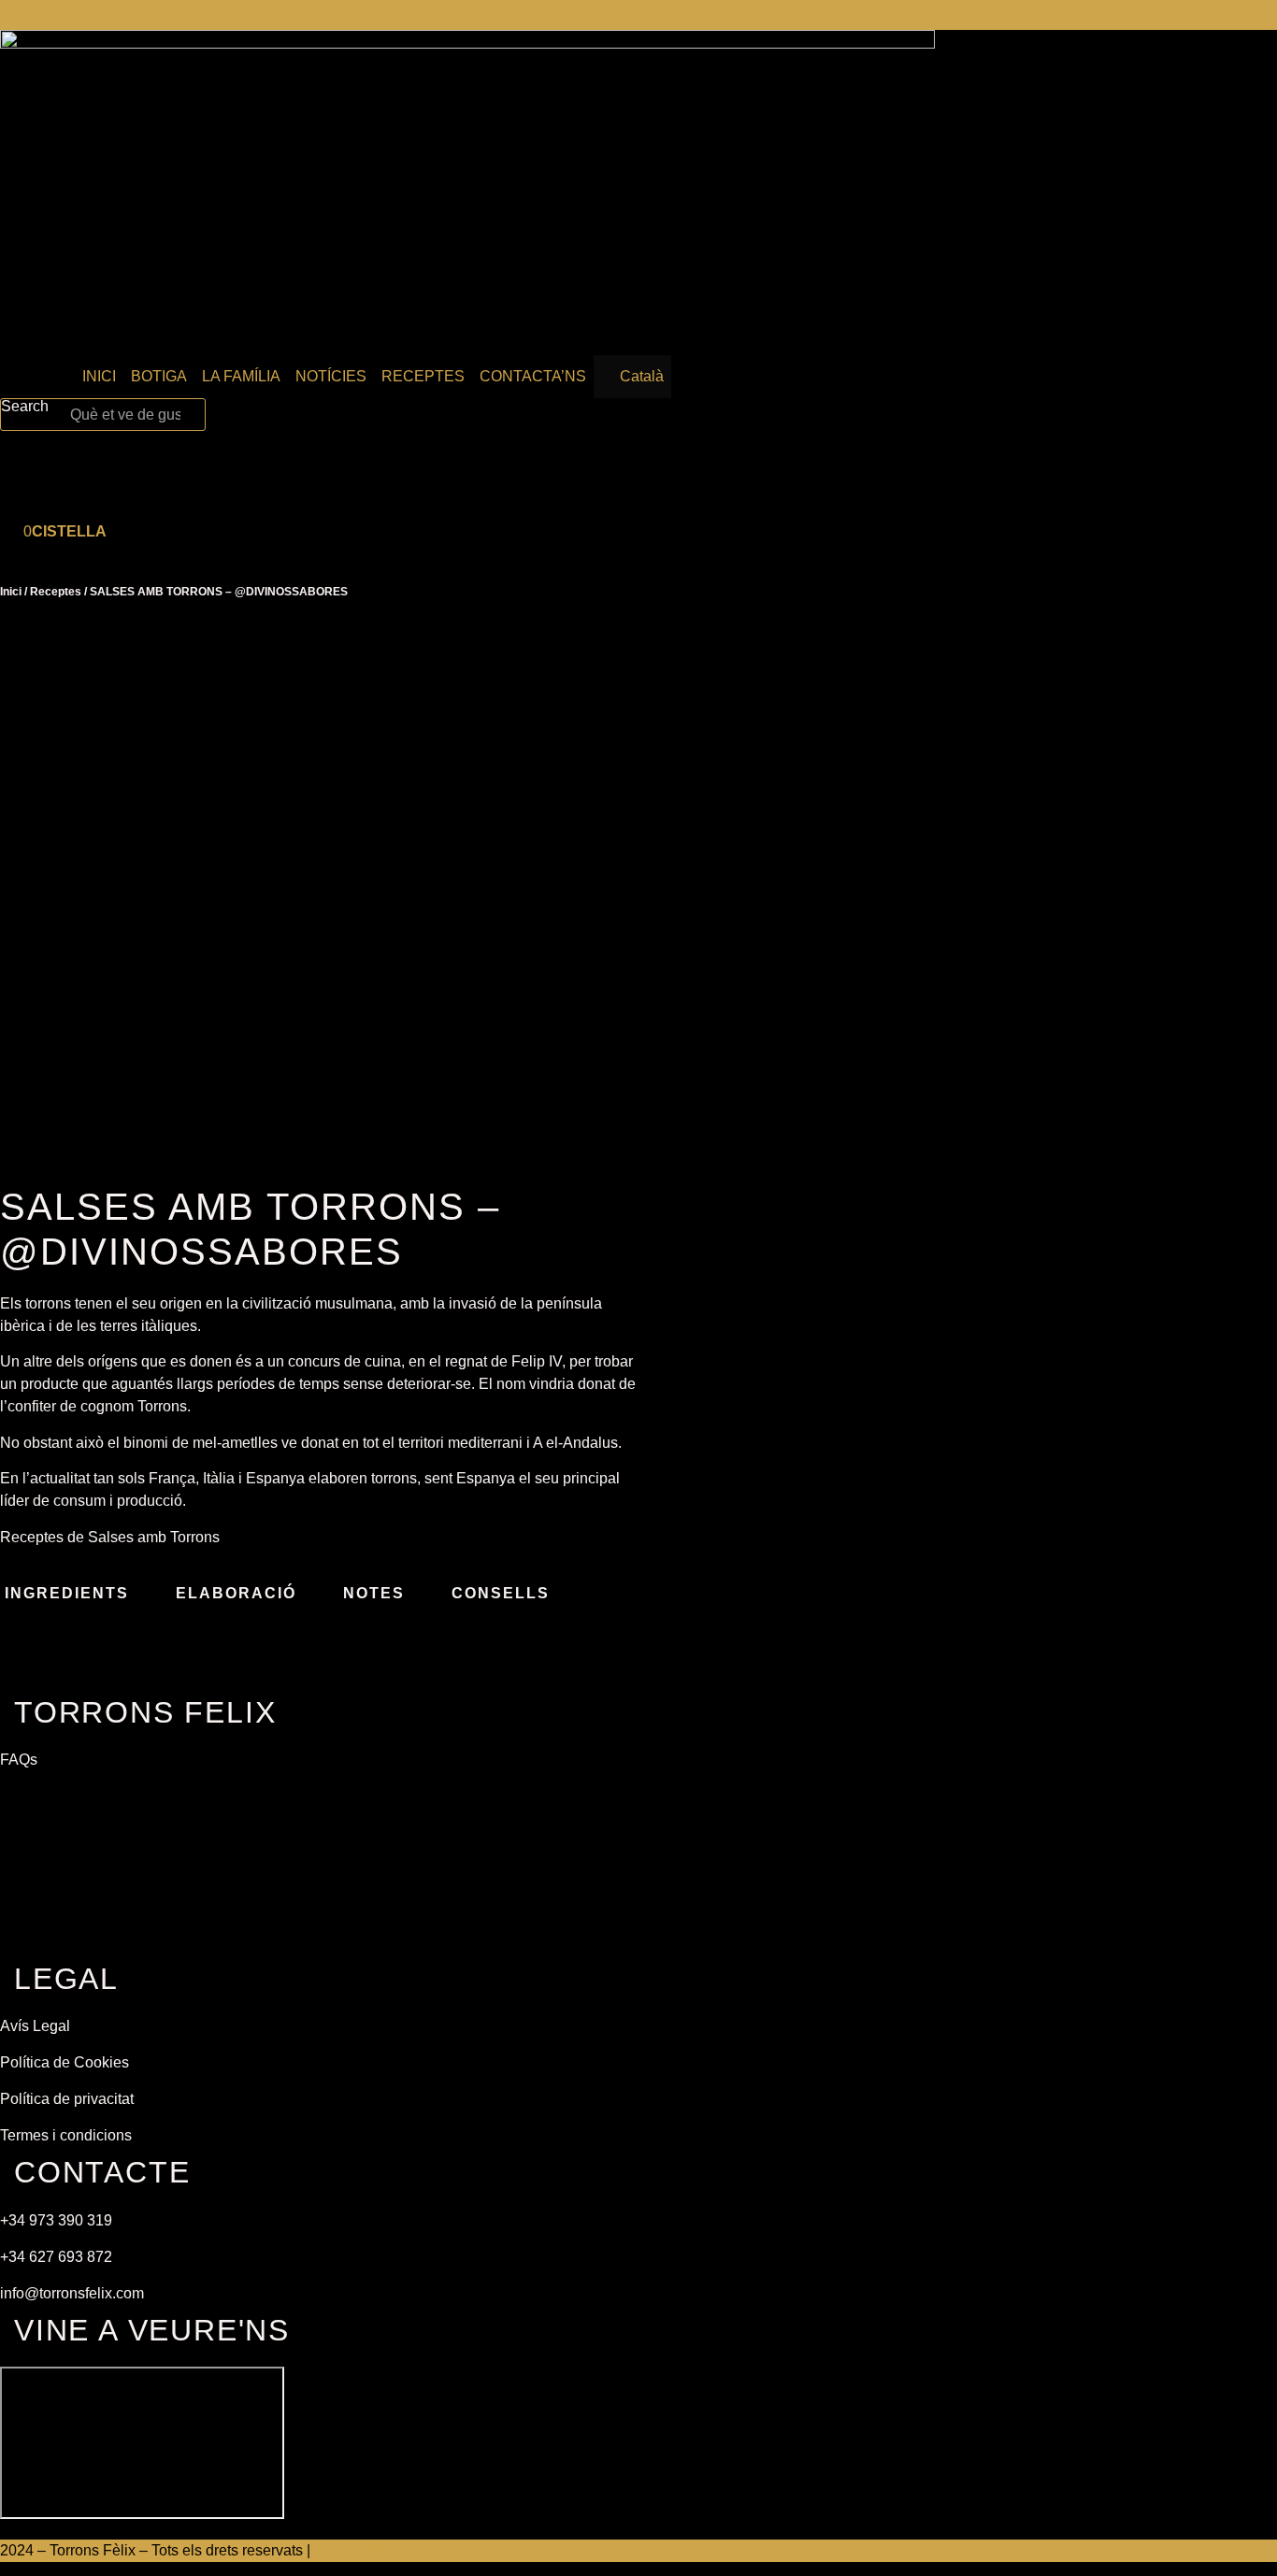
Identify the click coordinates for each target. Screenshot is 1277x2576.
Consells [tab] (501, 1593)
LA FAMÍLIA (241, 376)
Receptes (56, 592)
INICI (99, 376)
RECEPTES (423, 376)
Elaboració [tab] (236, 1593)
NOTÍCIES (331, 376)
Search (25, 407)
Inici (11, 592)
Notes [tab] (374, 1593)
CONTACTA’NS (533, 376)
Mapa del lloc (359, 2550)
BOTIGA (159, 376)
